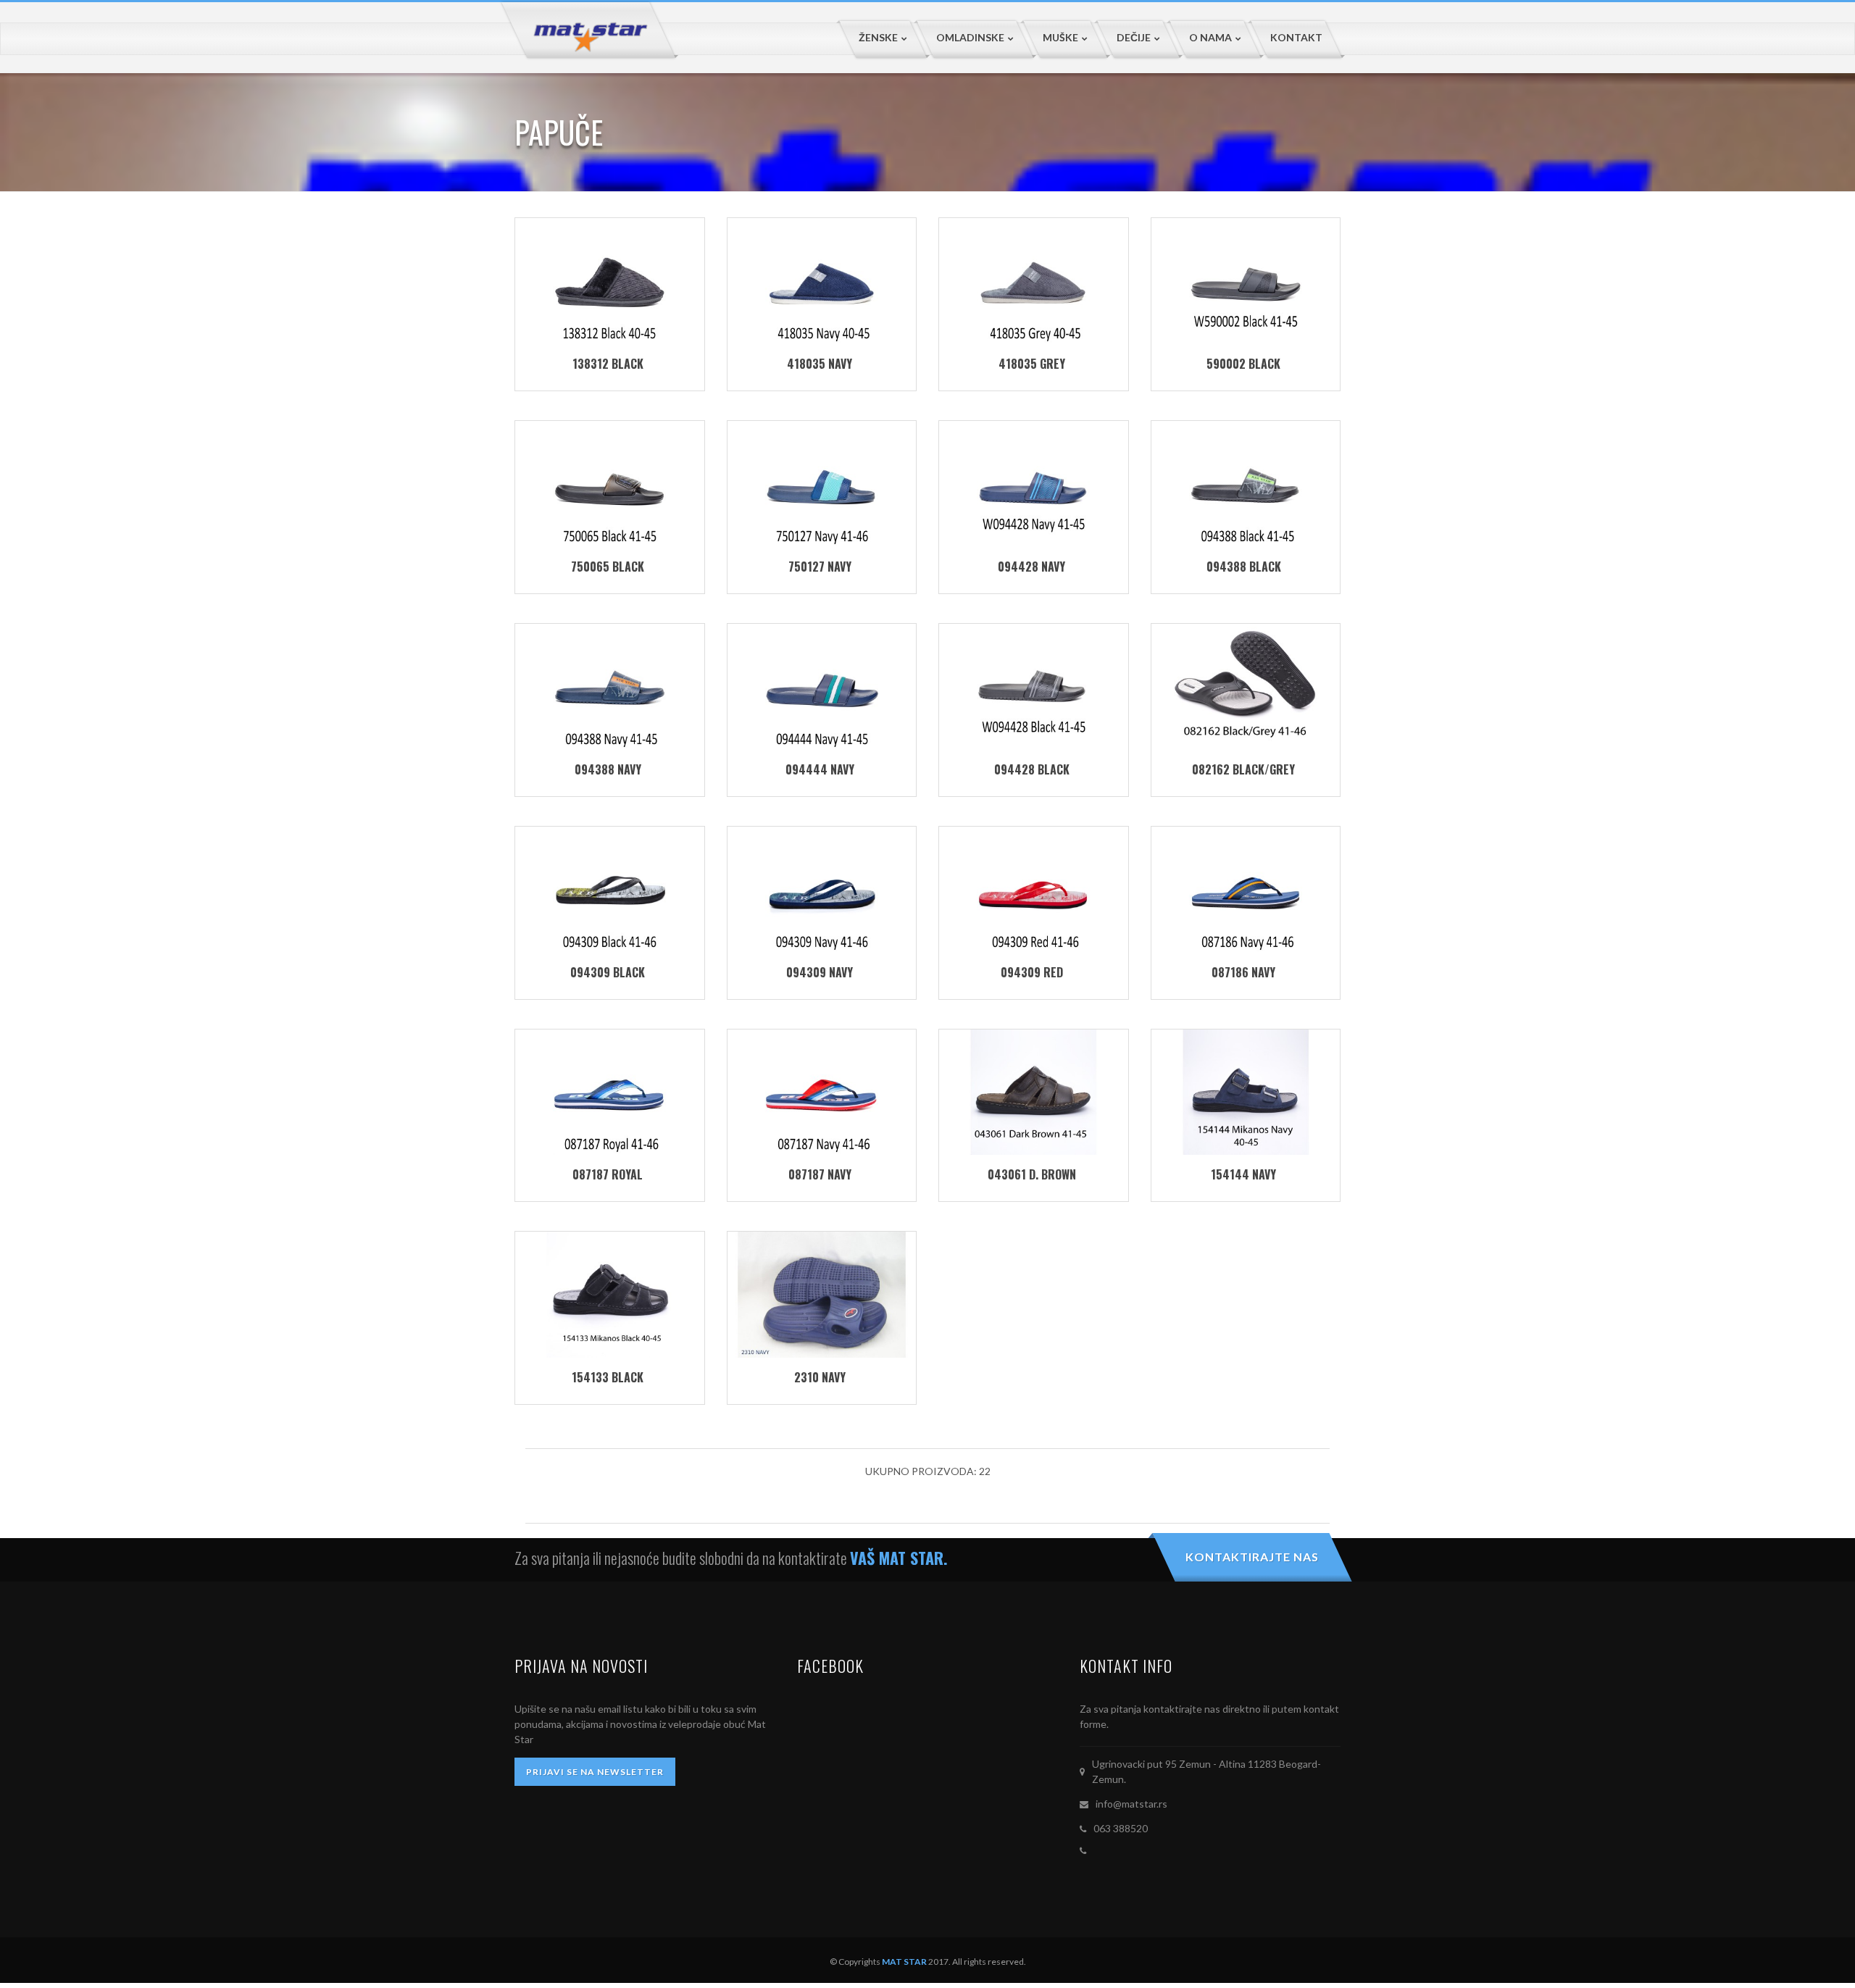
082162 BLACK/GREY (1243, 769)
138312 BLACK (608, 364)
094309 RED (1032, 972)
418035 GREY (1032, 364)
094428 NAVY (1031, 567)
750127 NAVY (820, 567)
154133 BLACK (608, 1377)
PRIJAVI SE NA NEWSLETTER (595, 1772)
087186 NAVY (1243, 972)
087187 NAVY (820, 1174)
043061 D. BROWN (1032, 1174)
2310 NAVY (820, 1377)
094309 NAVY (820, 972)
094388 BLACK (1244, 567)
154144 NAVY (1243, 1174)
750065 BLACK (608, 567)
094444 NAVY (820, 769)
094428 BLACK (1032, 769)
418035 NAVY (820, 364)
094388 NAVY (608, 769)
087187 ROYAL (608, 1174)
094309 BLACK (608, 972)
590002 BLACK (1243, 364)
